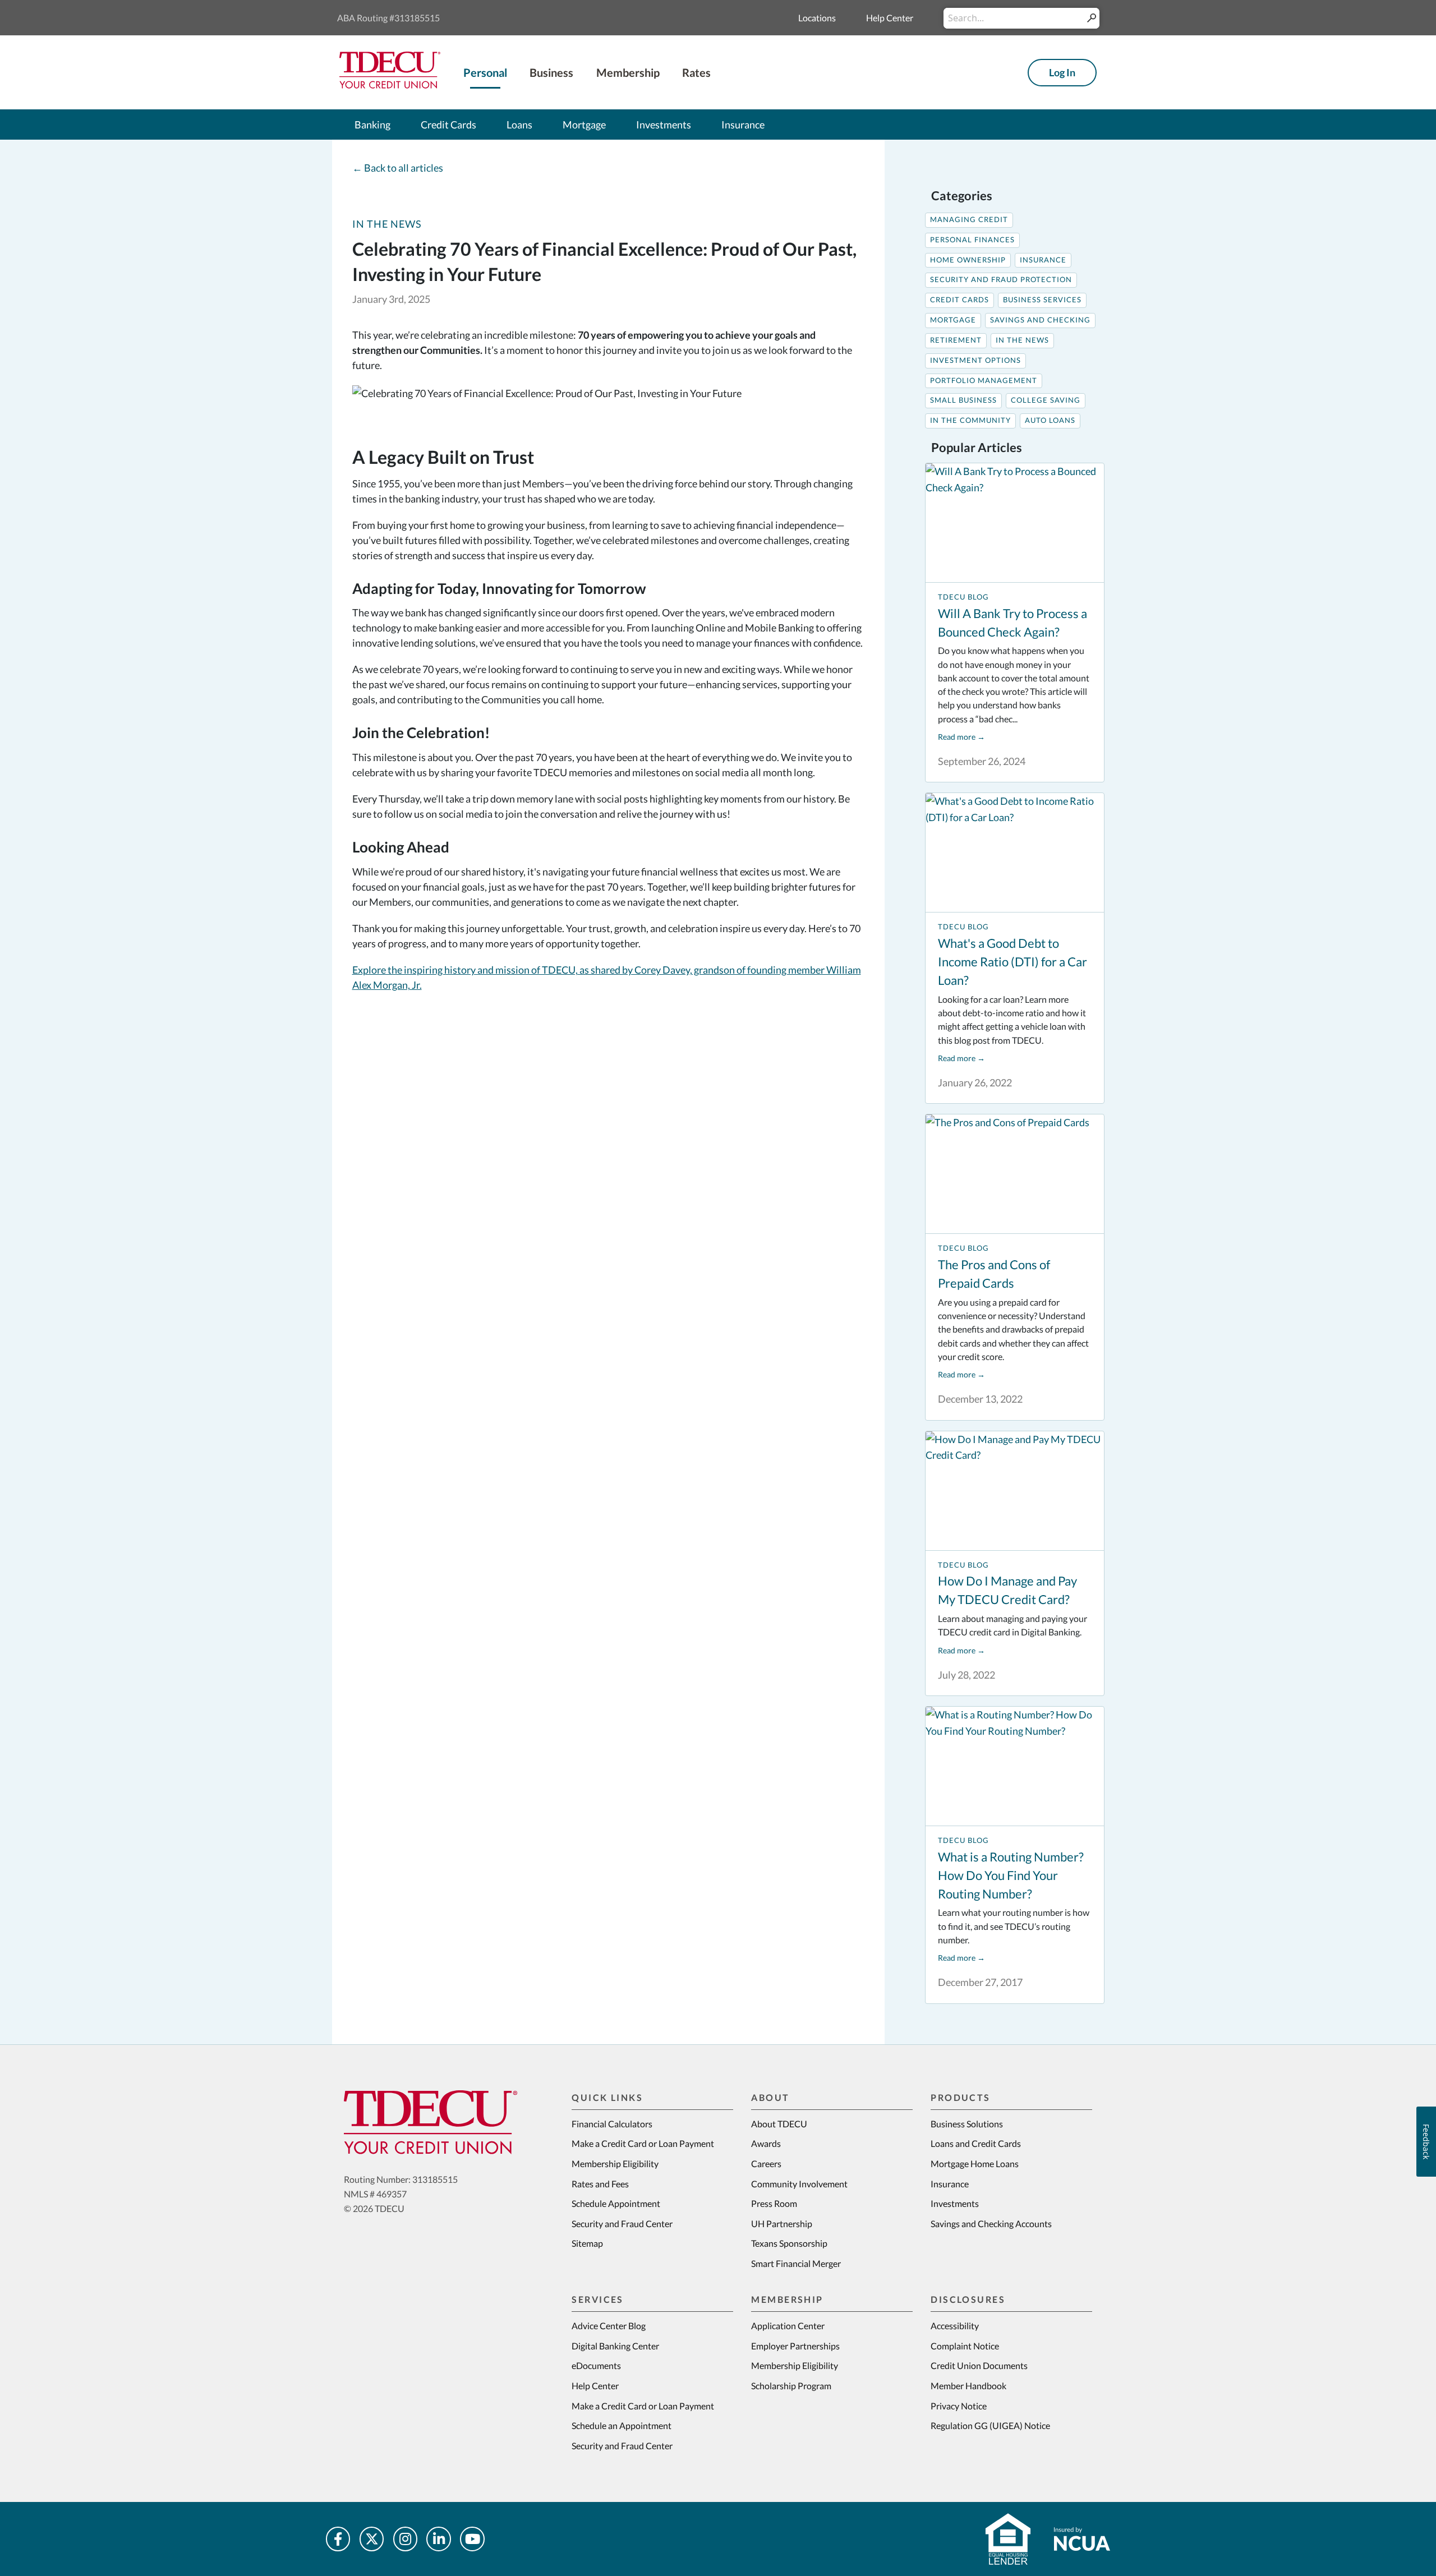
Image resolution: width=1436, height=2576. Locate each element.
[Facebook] (338, 2539)
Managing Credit (969, 220)
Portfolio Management (984, 381)
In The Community (970, 420)
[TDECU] (431, 2122)
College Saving (1046, 400)
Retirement (956, 340)
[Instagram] (406, 2539)
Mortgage (953, 320)
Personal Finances (972, 240)
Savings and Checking (1040, 320)
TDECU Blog (963, 597)
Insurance (1043, 260)
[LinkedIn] (439, 2539)
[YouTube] (472, 2539)
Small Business (963, 400)
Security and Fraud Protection (1001, 280)
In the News (387, 224)
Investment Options (975, 360)
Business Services (1042, 300)
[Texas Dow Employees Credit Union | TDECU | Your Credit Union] (390, 85)
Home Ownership (968, 260)
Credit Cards (959, 300)
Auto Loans (1050, 420)
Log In (1062, 72)
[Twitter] (372, 2539)
